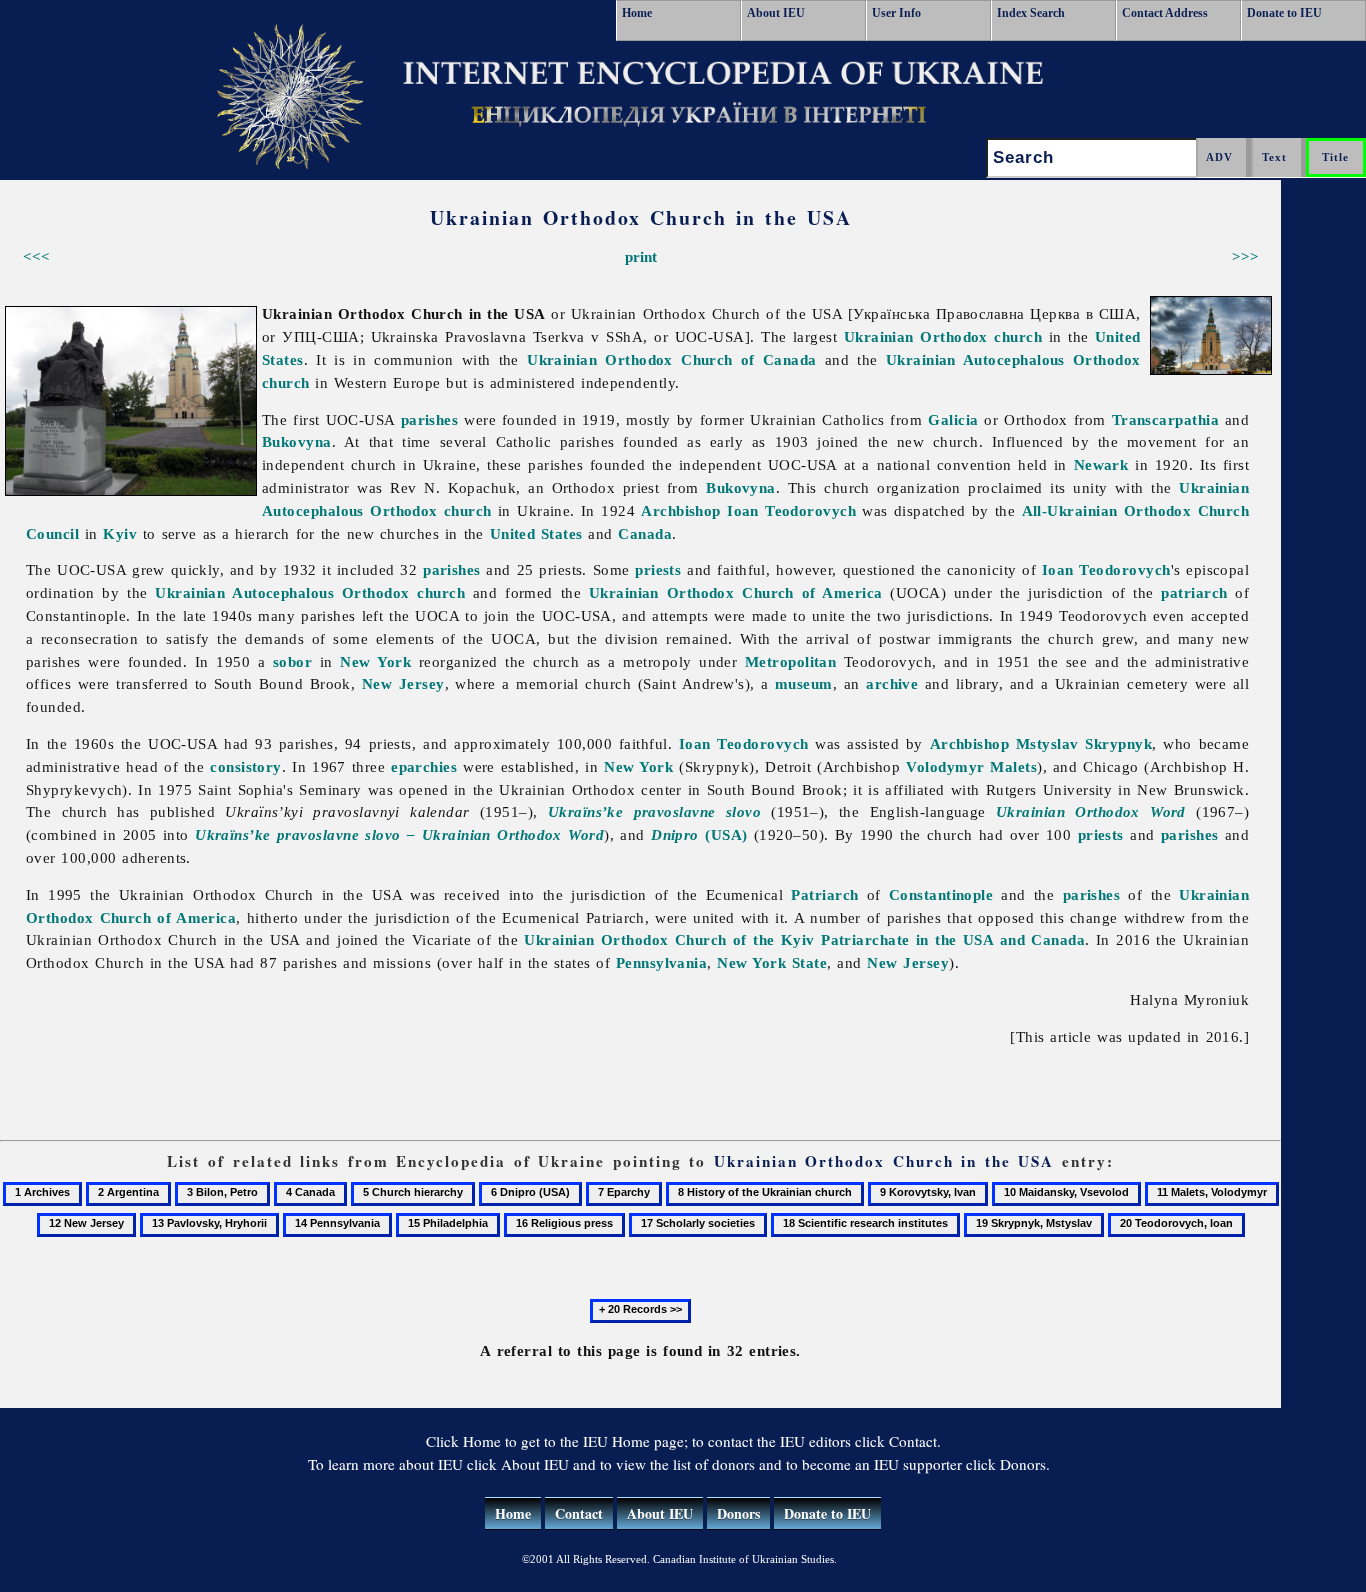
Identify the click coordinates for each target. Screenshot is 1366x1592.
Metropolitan (790, 661)
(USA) (699, 834)
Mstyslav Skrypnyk (1084, 743)
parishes (430, 419)
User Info (896, 13)
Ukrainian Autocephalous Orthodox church (310, 592)
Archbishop (681, 510)
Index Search (1031, 13)
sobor (292, 661)
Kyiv (120, 533)
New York (375, 661)
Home (637, 13)
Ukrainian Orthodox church (943, 336)
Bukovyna (297, 441)
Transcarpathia (1165, 419)
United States (536, 533)
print (641, 256)
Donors (738, 1513)
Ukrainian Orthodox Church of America (736, 592)
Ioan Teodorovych (791, 510)
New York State (772, 962)
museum (804, 683)
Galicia (953, 419)
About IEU (776, 13)
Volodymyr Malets (971, 766)
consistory (246, 766)
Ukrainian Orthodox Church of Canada (672, 359)
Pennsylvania (661, 962)
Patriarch (824, 894)
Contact (579, 1513)
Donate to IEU (1284, 13)
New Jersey (403, 683)
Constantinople (941, 894)
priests (658, 569)
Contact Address (1165, 13)
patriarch (1194, 592)
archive (892, 683)
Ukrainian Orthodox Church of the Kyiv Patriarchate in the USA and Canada (804, 939)
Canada (645, 533)
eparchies (424, 766)
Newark (1101, 464)
